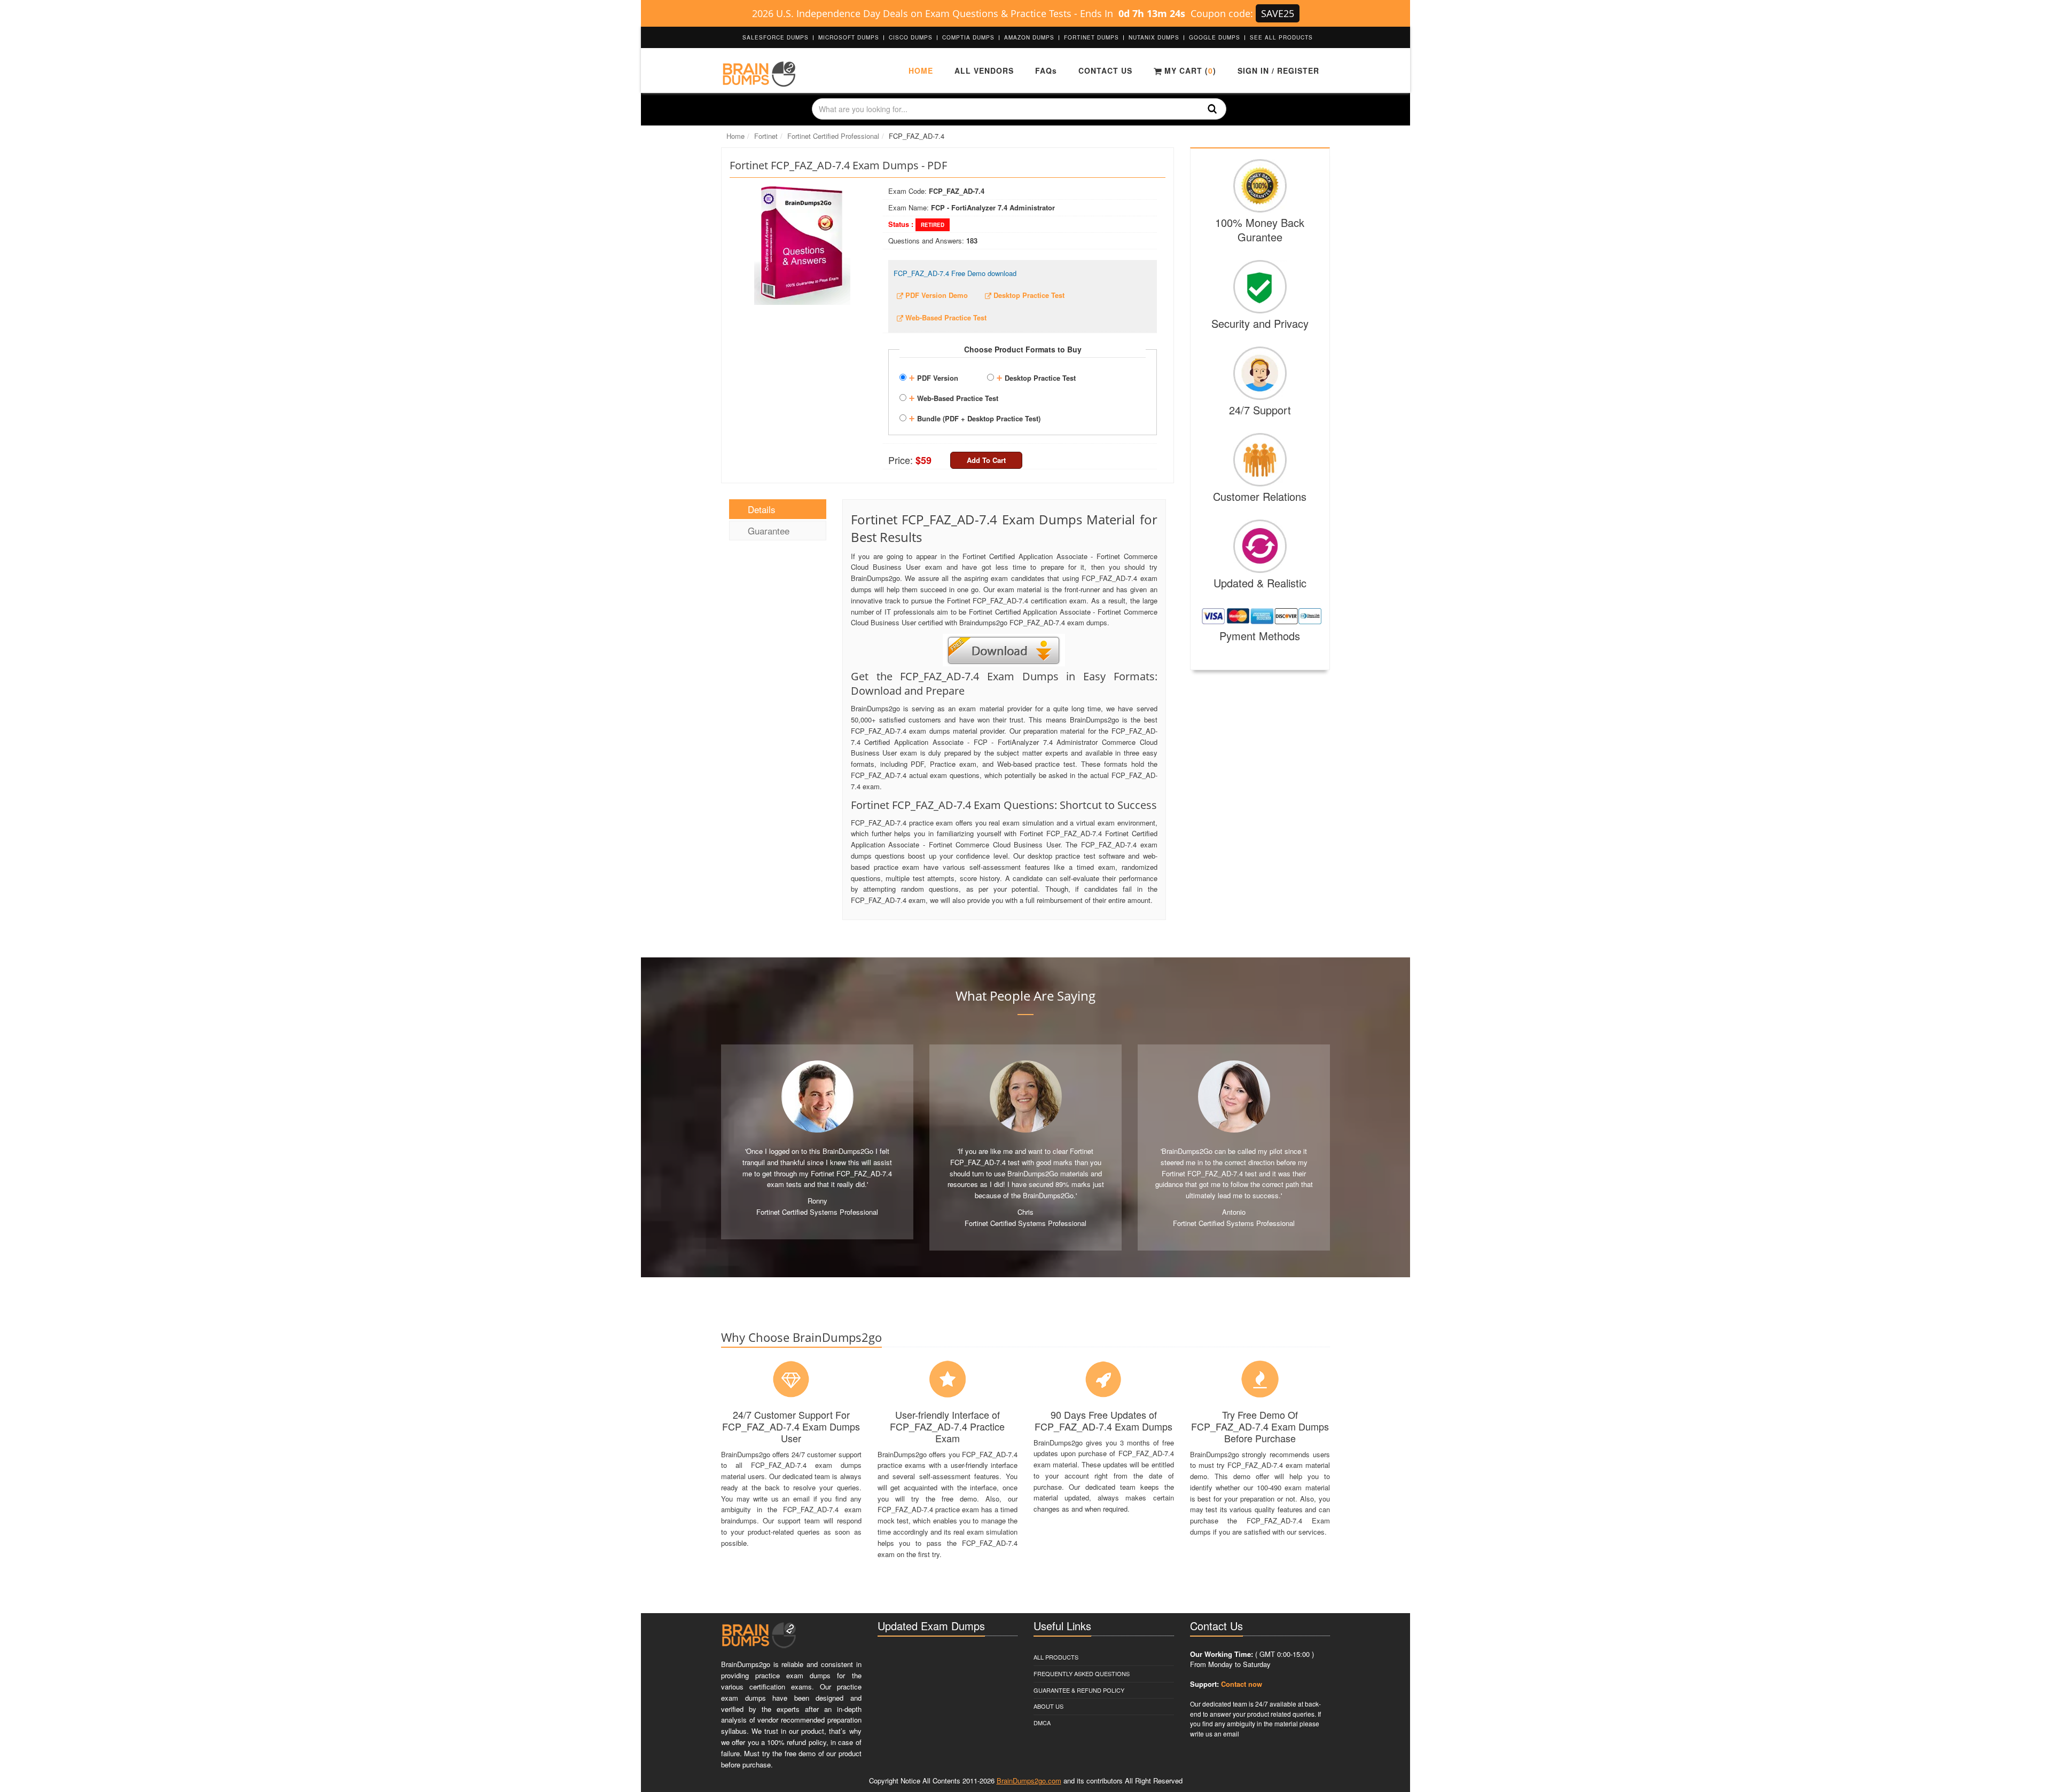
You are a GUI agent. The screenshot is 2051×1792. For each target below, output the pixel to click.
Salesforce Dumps (776, 37)
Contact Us (1105, 70)
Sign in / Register (1278, 70)
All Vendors (984, 70)
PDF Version (933, 376)
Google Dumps (1215, 37)
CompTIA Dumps (968, 37)
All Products (1056, 1657)
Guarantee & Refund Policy (1079, 1690)
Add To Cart (986, 460)
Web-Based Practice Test (953, 397)
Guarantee (769, 530)
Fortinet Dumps (1091, 37)
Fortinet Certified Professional (833, 136)
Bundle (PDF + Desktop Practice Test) (974, 417)
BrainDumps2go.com (1029, 1781)
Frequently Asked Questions (1082, 1673)
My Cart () (1189, 70)
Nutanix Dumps (1154, 37)
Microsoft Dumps (849, 37)
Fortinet (766, 136)
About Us (1048, 1706)
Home (921, 70)
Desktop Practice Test (1036, 376)
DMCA (1042, 1723)
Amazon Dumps (1029, 37)
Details (762, 509)
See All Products (1281, 37)
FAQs (1046, 70)
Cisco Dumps (911, 37)
